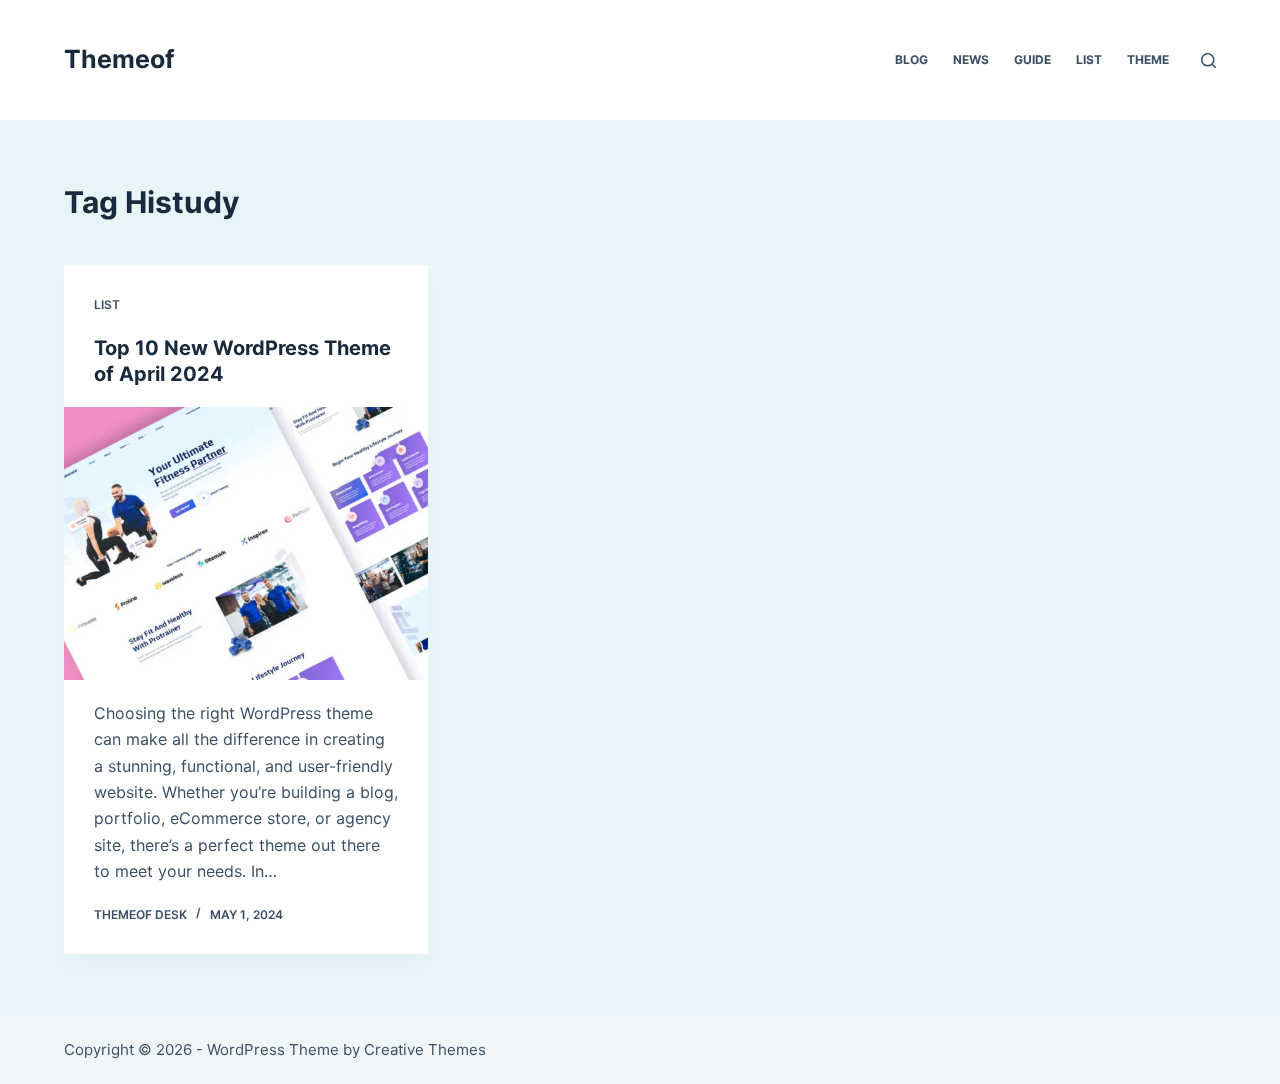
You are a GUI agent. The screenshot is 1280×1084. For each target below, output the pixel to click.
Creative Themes (425, 1049)
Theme (1148, 59)
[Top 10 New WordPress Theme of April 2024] (246, 543)
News (971, 59)
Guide (1032, 59)
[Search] (1208, 60)
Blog (911, 59)
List (1089, 59)
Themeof (119, 59)
